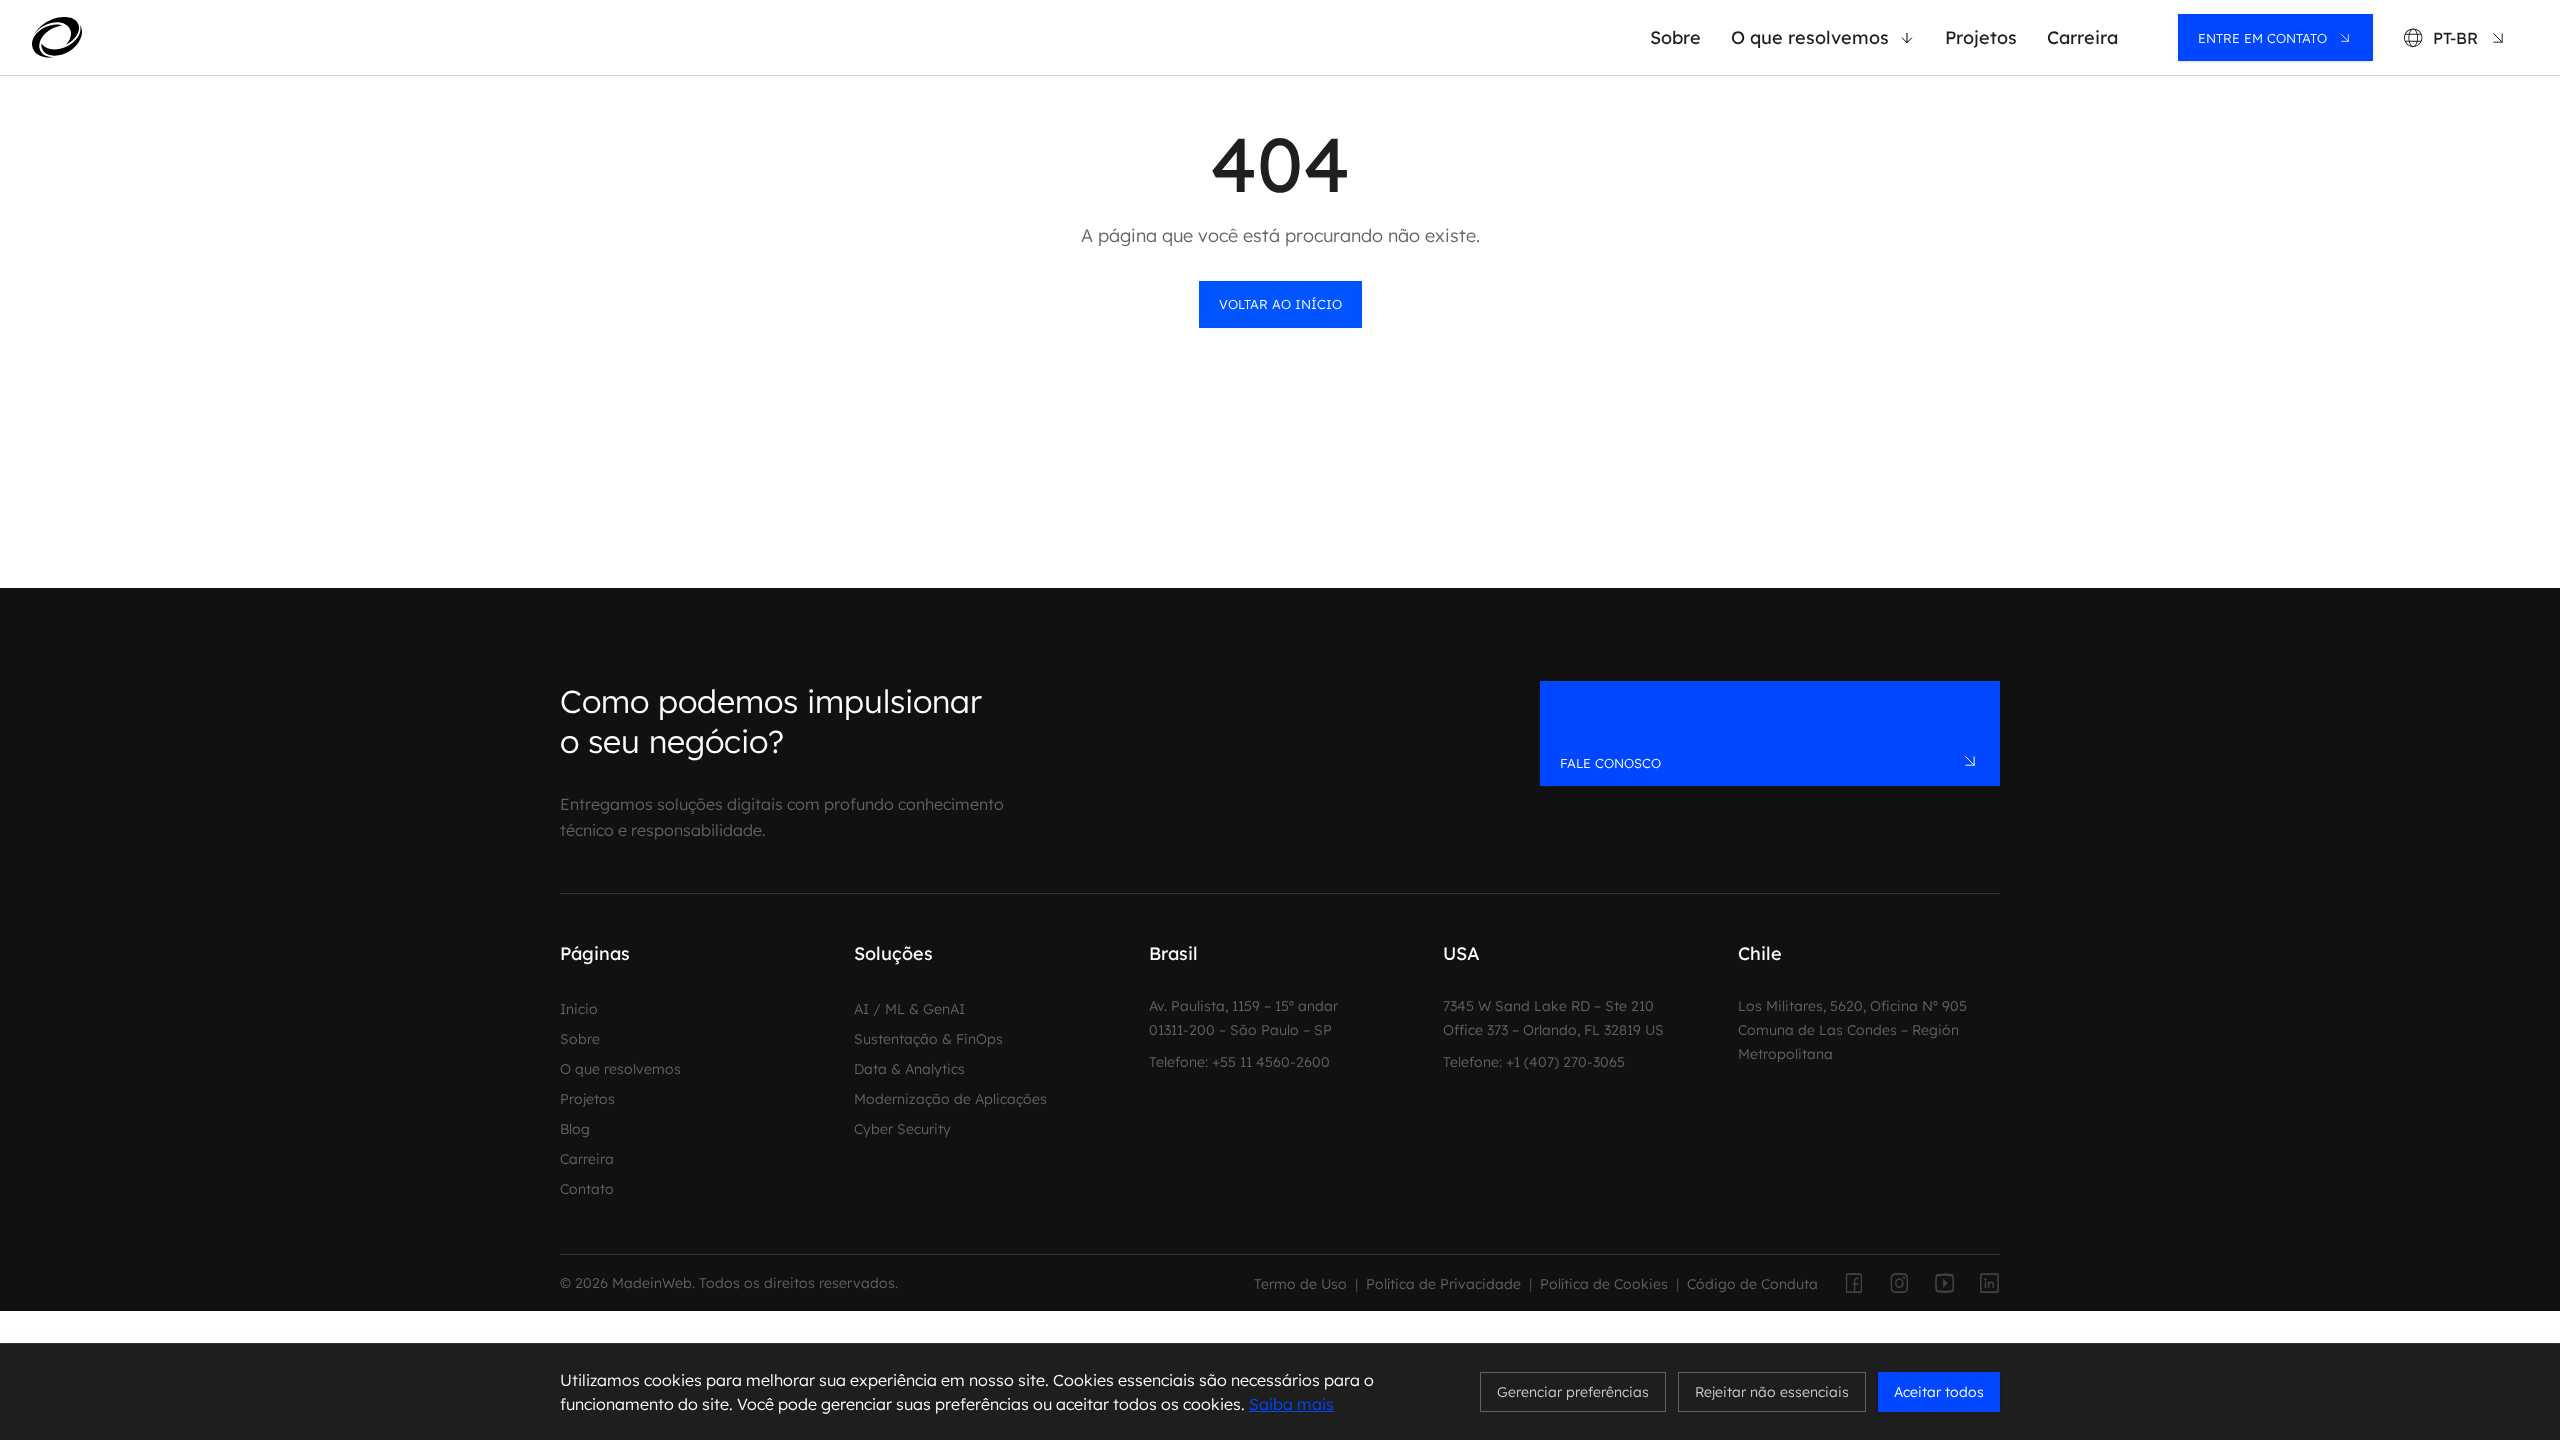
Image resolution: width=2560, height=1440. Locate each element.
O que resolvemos (1810, 37)
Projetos (1981, 37)
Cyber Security (902, 1129)
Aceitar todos (1939, 1392)
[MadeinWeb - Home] (131, 37)
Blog (575, 1129)
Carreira (2082, 37)
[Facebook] (1852, 1283)
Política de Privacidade (1443, 1284)
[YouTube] (1944, 1283)
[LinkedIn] (1990, 1283)
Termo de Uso (1300, 1284)
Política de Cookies (1604, 1284)
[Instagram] (1898, 1283)
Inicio (579, 1009)
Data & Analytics (909, 1069)
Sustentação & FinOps (928, 1039)
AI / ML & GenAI (909, 1009)
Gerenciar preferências (1573, 1392)
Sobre (1675, 37)
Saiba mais (1291, 1404)
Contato (587, 1189)
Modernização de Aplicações (950, 1099)
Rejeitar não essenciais (1772, 1392)
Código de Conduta (1752, 1284)
